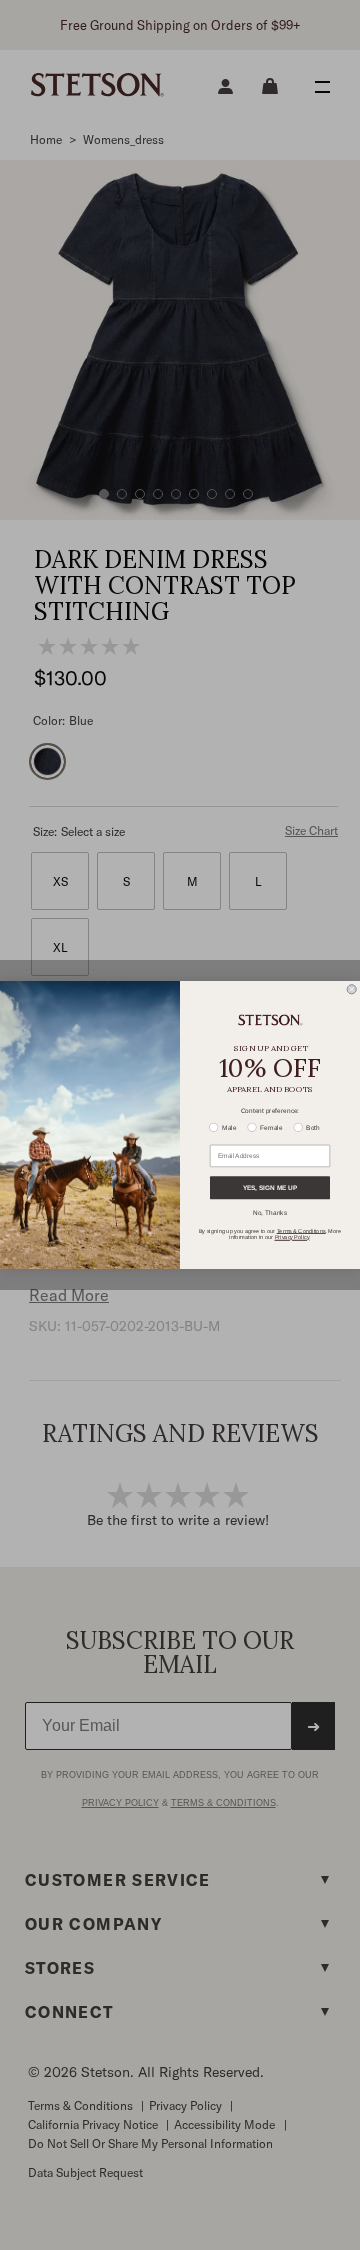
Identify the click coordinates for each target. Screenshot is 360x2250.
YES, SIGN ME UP (270, 1187)
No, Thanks (270, 1213)
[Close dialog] (351, 989)
